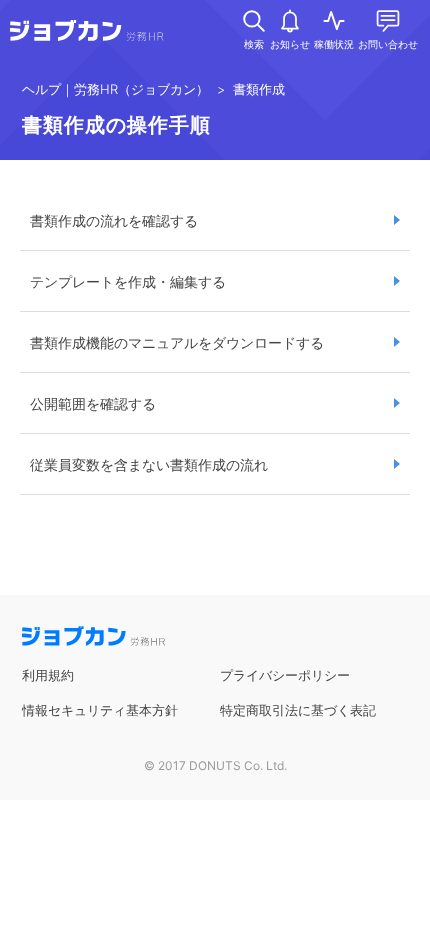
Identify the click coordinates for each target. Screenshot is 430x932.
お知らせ (290, 44)
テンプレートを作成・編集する (128, 281)
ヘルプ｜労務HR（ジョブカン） (115, 89)
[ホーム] (87, 34)
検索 (254, 44)
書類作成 (259, 89)
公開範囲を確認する (93, 403)
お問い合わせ (388, 44)
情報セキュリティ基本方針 (100, 710)
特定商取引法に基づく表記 (298, 710)
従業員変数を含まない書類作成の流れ (149, 464)
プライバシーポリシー (285, 675)
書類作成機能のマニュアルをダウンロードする (177, 342)
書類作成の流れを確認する (114, 220)
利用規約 (48, 675)
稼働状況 (334, 44)
